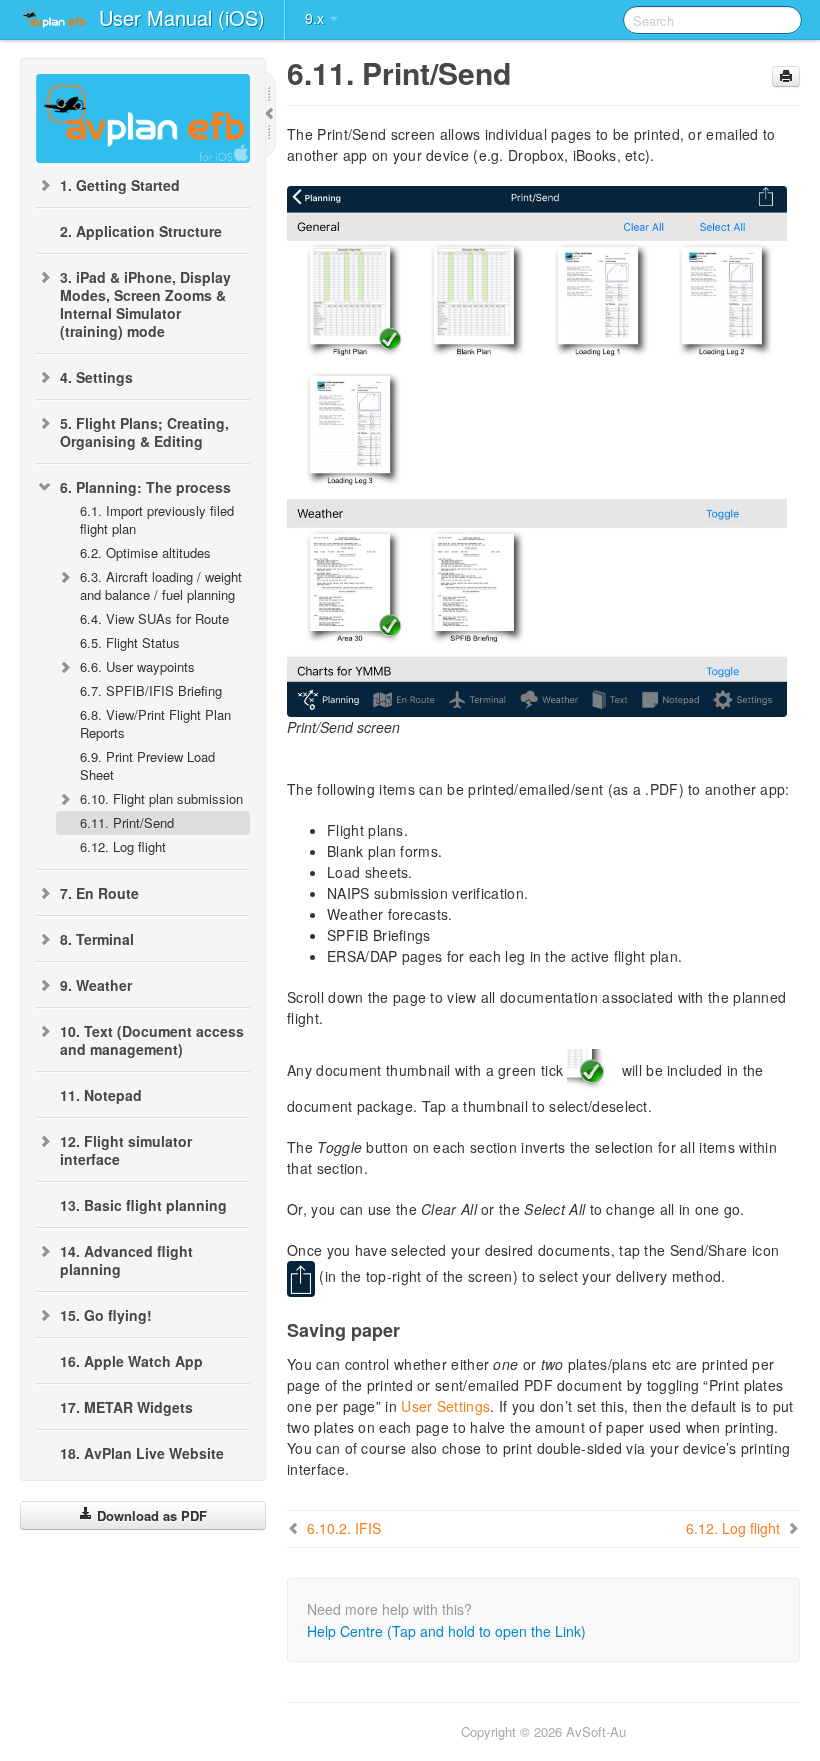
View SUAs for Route (154, 618)
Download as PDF (150, 1515)
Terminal (97, 939)
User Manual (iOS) (182, 17)
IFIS (344, 1528)
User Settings (445, 1406)
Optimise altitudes (145, 552)
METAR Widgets (126, 1407)
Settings (96, 377)
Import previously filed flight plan (157, 519)
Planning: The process (145, 487)
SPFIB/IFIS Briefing (151, 690)
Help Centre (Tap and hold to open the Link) (446, 1631)
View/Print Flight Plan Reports (155, 723)
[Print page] (786, 76)
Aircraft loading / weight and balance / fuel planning (161, 585)
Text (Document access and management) (152, 1040)
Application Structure (141, 231)
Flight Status (130, 642)
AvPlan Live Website (142, 1453)
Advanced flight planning (126, 1260)
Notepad (101, 1095)
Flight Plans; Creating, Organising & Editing (144, 432)
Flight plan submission (161, 798)
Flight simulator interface (126, 1150)
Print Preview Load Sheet (147, 765)
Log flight (123, 846)
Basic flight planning (143, 1205)
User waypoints (137, 666)
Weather (96, 985)
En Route (99, 893)
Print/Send (127, 822)
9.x (316, 18)
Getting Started (120, 185)
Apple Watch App (131, 1361)
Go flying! (106, 1315)
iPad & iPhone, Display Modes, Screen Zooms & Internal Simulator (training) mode (145, 304)
